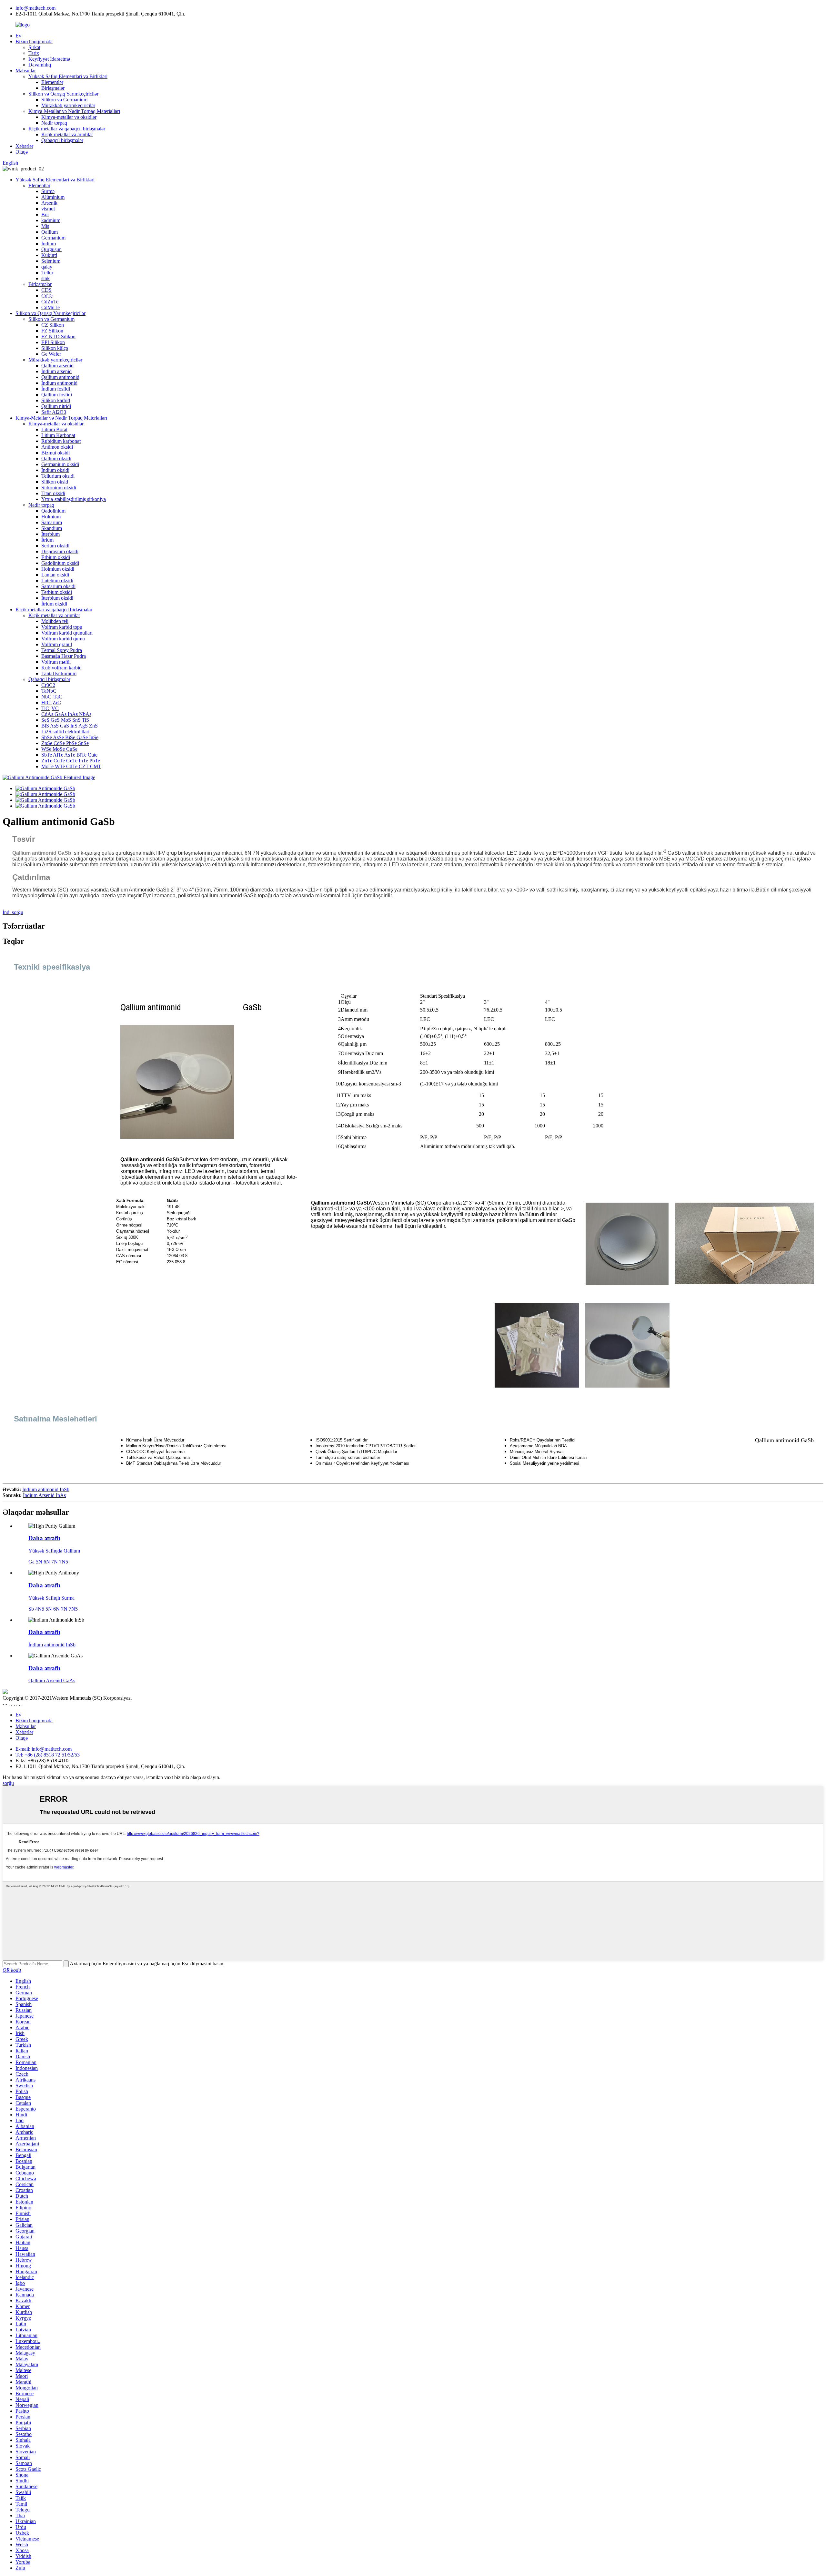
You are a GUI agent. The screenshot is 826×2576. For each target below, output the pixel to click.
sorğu (8, 1783)
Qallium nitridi (56, 406)
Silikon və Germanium (64, 100)
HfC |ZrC (51, 703)
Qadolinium (53, 511)
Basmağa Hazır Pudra (64, 656)
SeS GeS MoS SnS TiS (65, 720)
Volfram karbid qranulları (67, 633)
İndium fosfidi (56, 389)
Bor (45, 214)
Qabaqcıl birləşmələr (62, 140)
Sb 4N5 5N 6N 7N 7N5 (53, 1609)
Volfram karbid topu (62, 627)
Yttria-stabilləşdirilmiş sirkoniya (74, 499)
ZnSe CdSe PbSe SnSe (65, 743)
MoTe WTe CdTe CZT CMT (71, 766)
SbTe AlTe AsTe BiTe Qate (69, 755)
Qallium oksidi (56, 458)
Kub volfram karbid (61, 668)
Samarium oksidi (58, 586)
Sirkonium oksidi (59, 488)
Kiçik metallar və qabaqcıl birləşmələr (67, 129)
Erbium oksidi (56, 557)
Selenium (51, 261)
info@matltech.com (35, 8)
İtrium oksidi (54, 604)
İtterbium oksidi (57, 598)
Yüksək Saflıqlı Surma (51, 1598)
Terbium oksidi (57, 592)
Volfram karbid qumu (63, 639)
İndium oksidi (55, 470)
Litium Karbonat (58, 435)
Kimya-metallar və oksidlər (69, 117)
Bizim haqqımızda (34, 41)
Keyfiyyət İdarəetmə (49, 59)
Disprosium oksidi (60, 551)
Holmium (51, 517)
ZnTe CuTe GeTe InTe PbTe (71, 761)
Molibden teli (55, 621)
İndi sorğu (13, 912)
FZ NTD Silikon (58, 336)
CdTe (47, 296)
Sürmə (48, 191)
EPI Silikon (53, 342)
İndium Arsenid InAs (44, 1495)
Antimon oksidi (57, 447)
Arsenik (49, 203)
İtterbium (50, 534)
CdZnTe (50, 302)
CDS (46, 290)
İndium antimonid (59, 383)
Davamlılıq (40, 65)
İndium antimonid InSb (46, 1489)
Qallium (50, 232)
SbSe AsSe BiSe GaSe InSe (70, 737)
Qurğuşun (51, 249)
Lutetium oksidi (57, 580)
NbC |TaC (52, 697)
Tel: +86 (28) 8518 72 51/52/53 (48, 1755)
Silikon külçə (55, 348)
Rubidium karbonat (61, 441)
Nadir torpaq (54, 123)
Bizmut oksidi (55, 453)
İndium (49, 244)
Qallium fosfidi (57, 395)
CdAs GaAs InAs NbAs (66, 714)
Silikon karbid (56, 400)
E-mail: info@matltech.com (44, 1749)
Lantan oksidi (55, 575)
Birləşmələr (53, 88)
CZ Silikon (53, 325)
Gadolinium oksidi (60, 563)
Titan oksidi (53, 493)
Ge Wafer (51, 354)
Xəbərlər (24, 146)
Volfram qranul (57, 644)
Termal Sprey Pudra (62, 650)
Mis (45, 226)
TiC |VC (50, 708)
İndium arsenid (56, 371)
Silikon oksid (55, 482)
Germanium (53, 238)
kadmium (51, 220)
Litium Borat (54, 429)
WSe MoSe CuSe (59, 749)
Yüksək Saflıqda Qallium (54, 1551)
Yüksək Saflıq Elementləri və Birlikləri (68, 76)
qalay (47, 267)
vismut (48, 209)
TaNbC (49, 691)
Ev (18, 36)
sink (45, 278)
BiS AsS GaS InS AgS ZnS (70, 726)
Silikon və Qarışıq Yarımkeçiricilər (63, 94)
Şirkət (34, 47)
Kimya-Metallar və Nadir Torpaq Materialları (74, 111)
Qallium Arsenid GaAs (52, 1680)
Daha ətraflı (44, 1538)
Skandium (52, 528)
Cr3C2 (48, 685)
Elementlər (52, 82)
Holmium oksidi (58, 569)
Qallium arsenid (57, 366)
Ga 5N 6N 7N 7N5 (48, 1562)
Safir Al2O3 (54, 412)
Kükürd (49, 255)
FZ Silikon (52, 331)
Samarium (52, 522)
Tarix (34, 53)
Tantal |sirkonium (59, 673)
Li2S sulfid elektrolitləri (65, 732)
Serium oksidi (55, 546)
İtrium (47, 540)
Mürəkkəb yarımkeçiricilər (68, 105)
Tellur (47, 273)
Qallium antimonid (60, 377)
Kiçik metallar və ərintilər (67, 134)
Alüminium (53, 197)
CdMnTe (50, 307)
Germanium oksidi (60, 464)
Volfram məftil (56, 662)
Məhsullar (26, 71)
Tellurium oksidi (58, 476)
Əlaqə (22, 152)
